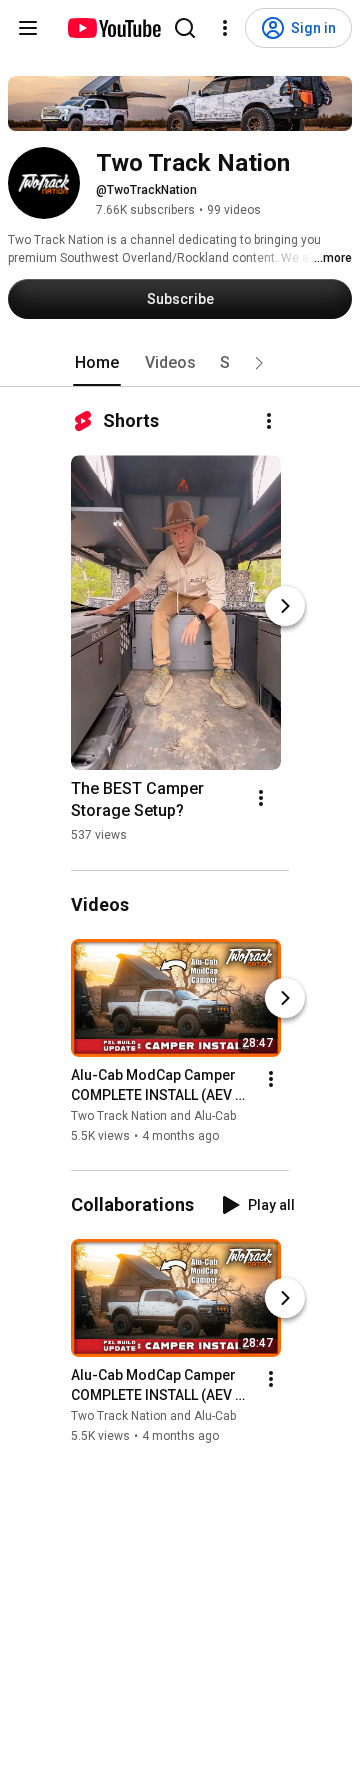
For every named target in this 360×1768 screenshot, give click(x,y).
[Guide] (28, 28)
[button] (259, 363)
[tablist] (180, 363)
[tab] (97, 363)
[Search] (185, 28)
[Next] (285, 606)
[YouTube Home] (113, 28)
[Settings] (225, 28)
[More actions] (269, 421)
